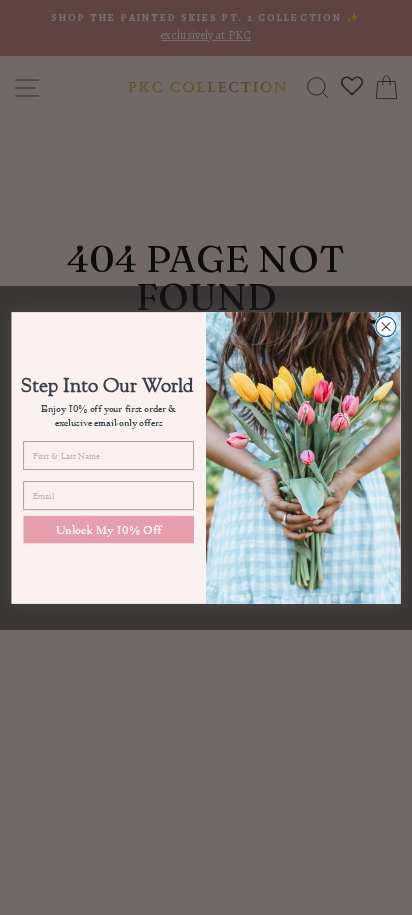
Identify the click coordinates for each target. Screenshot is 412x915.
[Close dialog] (386, 326)
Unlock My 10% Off (109, 529)
